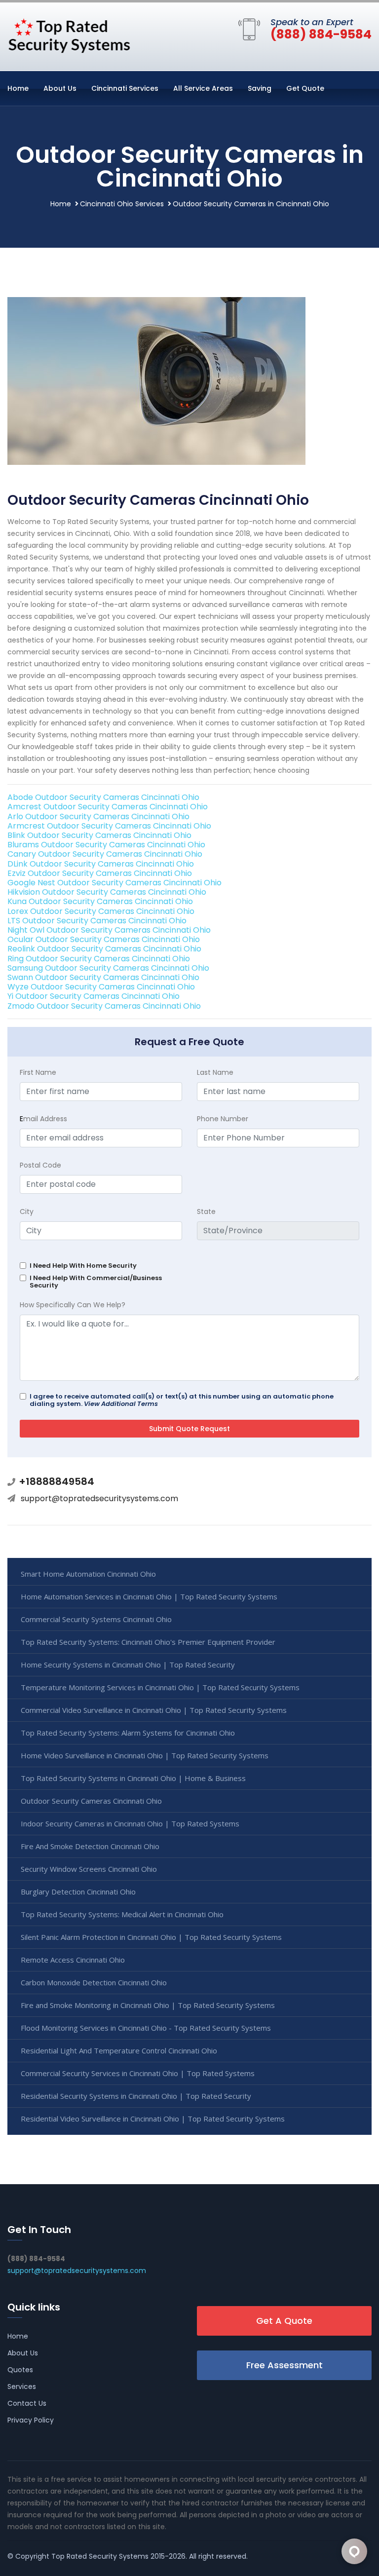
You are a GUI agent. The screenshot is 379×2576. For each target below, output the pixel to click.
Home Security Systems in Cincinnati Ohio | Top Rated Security (128, 1665)
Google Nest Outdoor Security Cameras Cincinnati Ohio (114, 883)
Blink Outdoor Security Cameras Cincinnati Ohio (99, 835)
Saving (260, 88)
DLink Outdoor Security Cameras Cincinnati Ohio (101, 864)
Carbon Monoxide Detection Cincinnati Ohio (94, 1982)
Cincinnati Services (125, 88)
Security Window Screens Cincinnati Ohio (89, 1869)
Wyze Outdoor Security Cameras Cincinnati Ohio (101, 987)
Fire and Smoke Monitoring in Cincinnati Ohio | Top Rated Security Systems (148, 2005)
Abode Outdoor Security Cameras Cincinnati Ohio (103, 797)
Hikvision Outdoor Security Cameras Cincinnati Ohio (107, 892)
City (27, 1212)
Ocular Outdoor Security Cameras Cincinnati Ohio (104, 939)
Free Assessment (284, 2365)
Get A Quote (284, 2321)
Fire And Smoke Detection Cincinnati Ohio (90, 1846)
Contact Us (27, 2403)
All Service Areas (203, 88)
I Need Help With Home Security (83, 1266)
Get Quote (305, 88)
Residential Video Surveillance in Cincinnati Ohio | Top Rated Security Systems (153, 2119)
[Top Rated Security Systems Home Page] (69, 35)
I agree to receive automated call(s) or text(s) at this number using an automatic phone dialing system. (182, 1400)
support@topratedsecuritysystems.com (99, 1498)
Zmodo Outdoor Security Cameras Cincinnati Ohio (104, 1006)
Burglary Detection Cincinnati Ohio (78, 1892)
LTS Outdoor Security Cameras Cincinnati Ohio (97, 921)
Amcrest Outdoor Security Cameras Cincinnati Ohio (108, 807)
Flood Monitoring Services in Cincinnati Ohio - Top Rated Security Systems (146, 2028)
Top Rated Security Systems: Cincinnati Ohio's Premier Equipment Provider (148, 1642)
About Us (60, 88)
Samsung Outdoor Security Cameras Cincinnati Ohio (108, 968)
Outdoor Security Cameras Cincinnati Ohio (91, 1801)
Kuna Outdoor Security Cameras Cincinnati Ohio (100, 901)
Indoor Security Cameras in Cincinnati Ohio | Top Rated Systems (130, 1823)
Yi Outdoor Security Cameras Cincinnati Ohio (94, 996)
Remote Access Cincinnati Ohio (73, 1960)
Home (18, 88)
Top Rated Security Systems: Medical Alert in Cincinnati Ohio (122, 1914)
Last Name (215, 1072)
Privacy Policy (31, 2420)
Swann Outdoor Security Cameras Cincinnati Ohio (103, 977)
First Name (38, 1072)
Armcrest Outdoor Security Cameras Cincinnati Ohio (109, 826)
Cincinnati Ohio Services (122, 204)
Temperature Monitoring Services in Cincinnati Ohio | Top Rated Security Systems (160, 1687)
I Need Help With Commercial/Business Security (96, 1282)
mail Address (43, 1119)
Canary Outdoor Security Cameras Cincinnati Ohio (105, 854)
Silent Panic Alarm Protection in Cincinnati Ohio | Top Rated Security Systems (151, 1937)
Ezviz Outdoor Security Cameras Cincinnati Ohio (100, 873)
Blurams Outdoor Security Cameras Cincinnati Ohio (106, 845)
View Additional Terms (121, 1404)
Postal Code (40, 1165)
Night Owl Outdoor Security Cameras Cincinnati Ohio (109, 930)
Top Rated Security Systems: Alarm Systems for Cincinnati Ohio (128, 1733)
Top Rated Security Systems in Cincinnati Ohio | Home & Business (133, 1778)
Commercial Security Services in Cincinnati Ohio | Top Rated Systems (138, 2073)
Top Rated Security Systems (100, 2556)
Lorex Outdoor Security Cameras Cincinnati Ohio (101, 911)
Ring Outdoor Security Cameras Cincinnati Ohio (99, 959)
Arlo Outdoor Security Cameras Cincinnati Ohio (98, 816)
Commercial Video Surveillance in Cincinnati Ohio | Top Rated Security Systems (154, 1710)
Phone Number (223, 1119)
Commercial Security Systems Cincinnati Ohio (96, 1619)
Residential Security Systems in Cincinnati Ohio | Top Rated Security (136, 2096)
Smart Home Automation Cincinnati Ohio (88, 1574)
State (206, 1212)
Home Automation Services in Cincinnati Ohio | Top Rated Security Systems (149, 1596)
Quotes (20, 2370)
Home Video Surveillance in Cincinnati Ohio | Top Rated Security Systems (145, 1755)
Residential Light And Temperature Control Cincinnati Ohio (119, 2050)
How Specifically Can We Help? (73, 1305)
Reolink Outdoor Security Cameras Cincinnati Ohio (104, 949)
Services (22, 2387)
